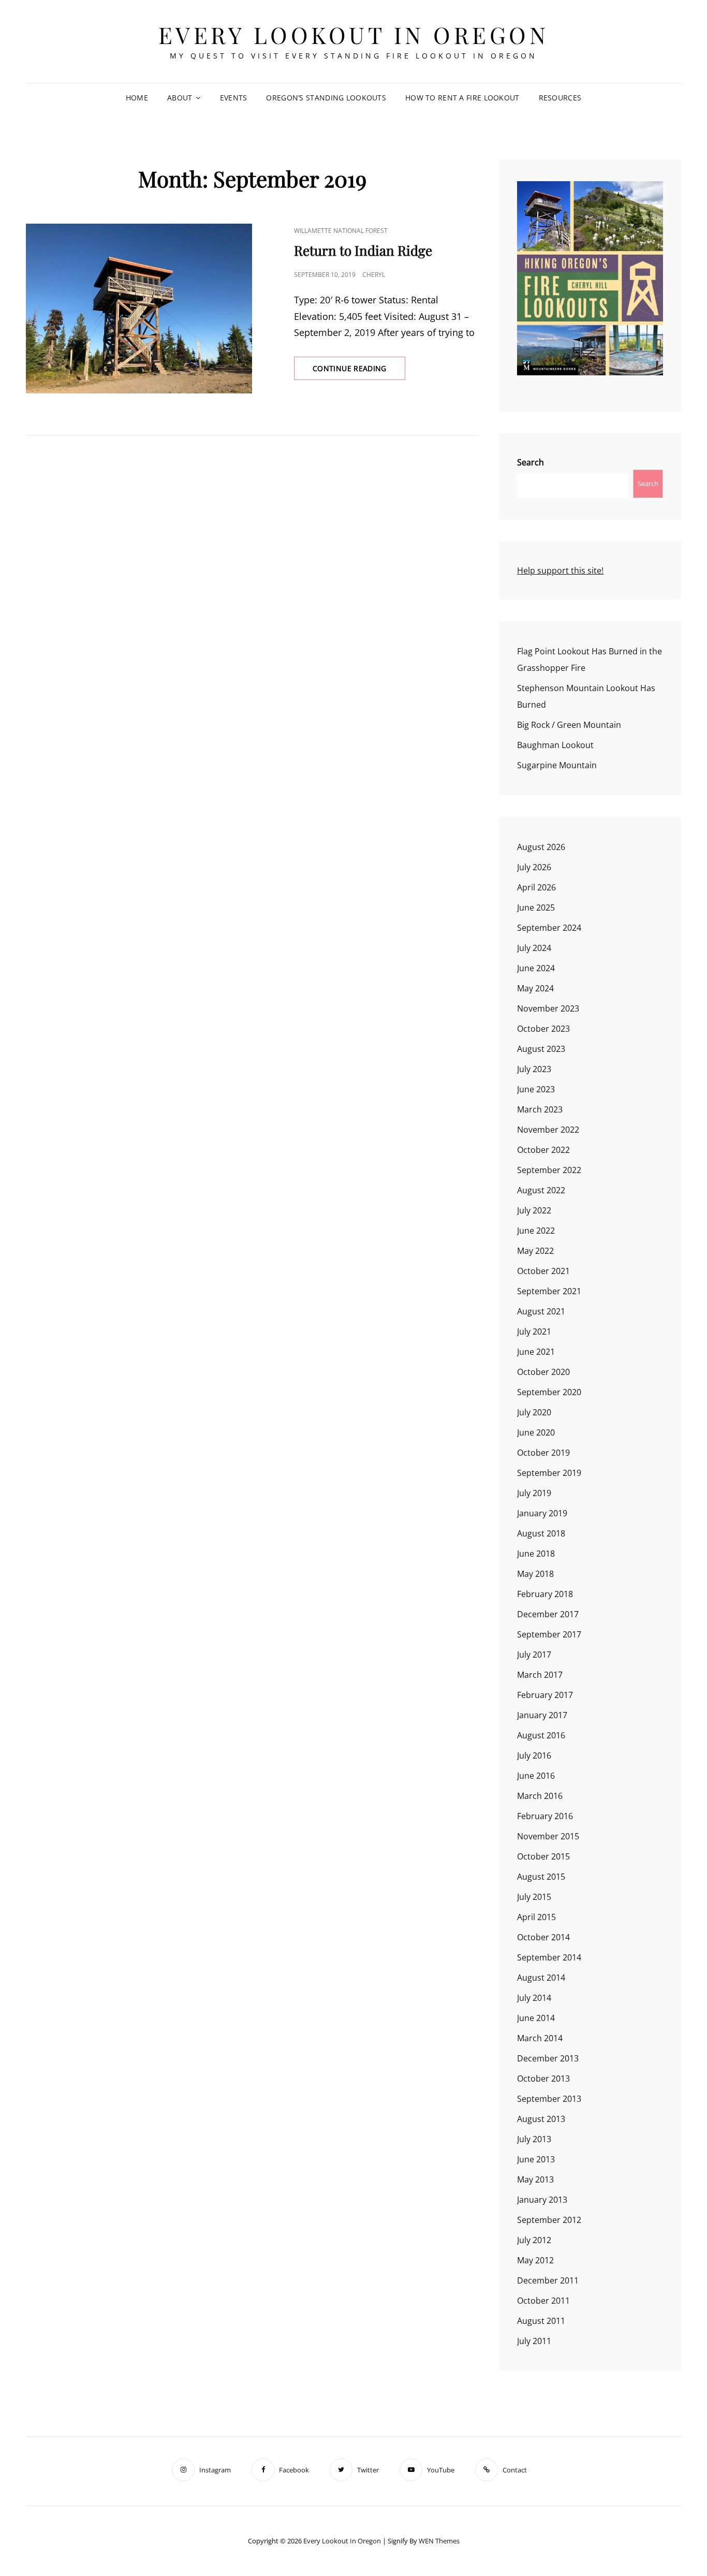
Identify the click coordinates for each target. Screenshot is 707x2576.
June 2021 (536, 1352)
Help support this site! (560, 570)
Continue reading (359, 371)
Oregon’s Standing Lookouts (326, 98)
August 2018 (541, 1533)
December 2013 (548, 2058)
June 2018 (536, 1554)
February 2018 (545, 1594)
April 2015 (536, 1917)
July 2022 (534, 1210)
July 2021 (534, 1331)
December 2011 (548, 2280)
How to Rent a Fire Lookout (462, 98)
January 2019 (542, 1513)
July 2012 (534, 2240)
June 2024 (536, 968)
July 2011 (534, 2341)
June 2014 (536, 2018)
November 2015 (548, 1836)
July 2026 (534, 867)
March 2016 (540, 1796)
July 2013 (534, 2139)
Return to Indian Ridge (363, 250)
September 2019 (549, 1473)
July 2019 (534, 1493)
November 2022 (548, 1130)
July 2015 (534, 1897)
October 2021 (543, 1271)
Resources (560, 98)
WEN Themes (439, 2541)
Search (531, 462)
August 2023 (541, 1049)
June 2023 (536, 1089)
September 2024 (549, 928)
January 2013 (542, 2200)
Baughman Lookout (555, 745)
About (180, 98)
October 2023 (543, 1029)
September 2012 (549, 2220)
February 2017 (545, 1695)
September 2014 (549, 1957)
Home (137, 98)
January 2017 (542, 1715)
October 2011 (543, 2301)
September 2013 (549, 2099)
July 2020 (534, 1412)
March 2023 (540, 1109)
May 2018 (535, 1574)
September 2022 (549, 1170)
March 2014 (540, 2038)
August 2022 (541, 1190)
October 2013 (543, 2079)
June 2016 (536, 1776)
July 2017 (534, 1655)
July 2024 (534, 948)
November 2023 (548, 1008)
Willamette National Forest (341, 231)
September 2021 (549, 1291)
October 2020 (543, 1372)
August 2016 (541, 1735)
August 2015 (541, 1877)
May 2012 (535, 2260)
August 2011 (541, 2321)
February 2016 (545, 1816)
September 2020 (549, 1392)
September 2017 (549, 1634)
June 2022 (536, 1231)
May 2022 (535, 1251)
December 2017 (548, 1614)
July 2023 (534, 1069)
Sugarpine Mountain (557, 765)
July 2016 (534, 1755)
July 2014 (534, 1998)
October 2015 (543, 1856)
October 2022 (543, 1150)
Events (234, 98)
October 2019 (543, 1453)
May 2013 (535, 2179)
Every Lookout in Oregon (354, 34)
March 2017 (540, 1675)
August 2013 (541, 2119)
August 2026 (541, 847)
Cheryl (374, 275)
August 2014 (541, 1978)
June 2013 (536, 2159)
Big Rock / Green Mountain (569, 725)
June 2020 (536, 1432)
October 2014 (543, 1937)
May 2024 (535, 988)
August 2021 (541, 1311)
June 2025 (536, 908)
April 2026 (536, 887)
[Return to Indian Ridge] (139, 309)
